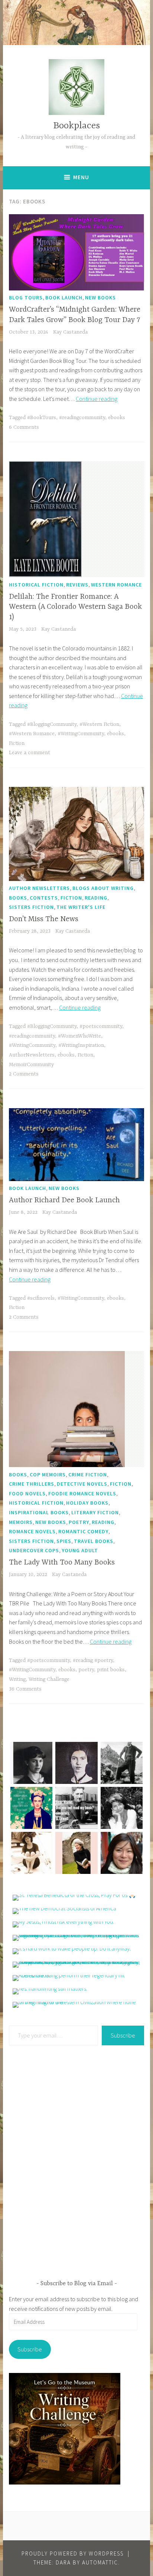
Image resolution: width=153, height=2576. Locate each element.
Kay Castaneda (70, 332)
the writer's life (81, 907)
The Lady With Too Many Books (62, 1562)
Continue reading (97, 399)
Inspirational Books (39, 1512)
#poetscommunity (101, 1026)
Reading (96, 898)
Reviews (77, 585)
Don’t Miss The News (44, 919)
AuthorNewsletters (32, 1055)
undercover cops (34, 1550)
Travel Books (94, 1541)
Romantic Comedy (83, 1531)
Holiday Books (87, 1503)
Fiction (17, 743)
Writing (17, 1679)
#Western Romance (32, 734)
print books (111, 1670)
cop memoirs (48, 1474)
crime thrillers (32, 1484)
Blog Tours (26, 298)
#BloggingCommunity (52, 724)
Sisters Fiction (31, 907)
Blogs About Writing (103, 888)
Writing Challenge (49, 1679)
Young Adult (80, 1550)
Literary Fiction (95, 1512)
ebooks (117, 418)
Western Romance (116, 585)
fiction (71, 898)
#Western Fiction (99, 724)
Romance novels (32, 1531)
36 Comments (25, 1689)
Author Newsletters (39, 888)
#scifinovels (41, 1298)
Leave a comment (30, 753)
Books (18, 898)
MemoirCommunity (31, 1065)
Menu (81, 177)
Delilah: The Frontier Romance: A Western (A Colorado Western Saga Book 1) (75, 607)
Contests (44, 898)
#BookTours (42, 418)
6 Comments (24, 427)
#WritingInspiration (81, 1045)
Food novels (27, 1493)
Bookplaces (76, 126)
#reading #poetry (93, 1660)
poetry (86, 1670)
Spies (64, 1541)
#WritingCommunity (81, 734)
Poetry (79, 1522)
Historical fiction (36, 585)
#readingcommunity (82, 418)
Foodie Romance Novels (82, 1493)
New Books (100, 298)
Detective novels (82, 1484)
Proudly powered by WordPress (73, 2554)
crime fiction (88, 1474)
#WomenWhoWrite (79, 1036)
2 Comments (24, 1074)
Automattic (100, 2562)
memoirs (21, 1522)
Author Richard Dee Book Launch (64, 1200)
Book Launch (64, 298)
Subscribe (123, 2035)
